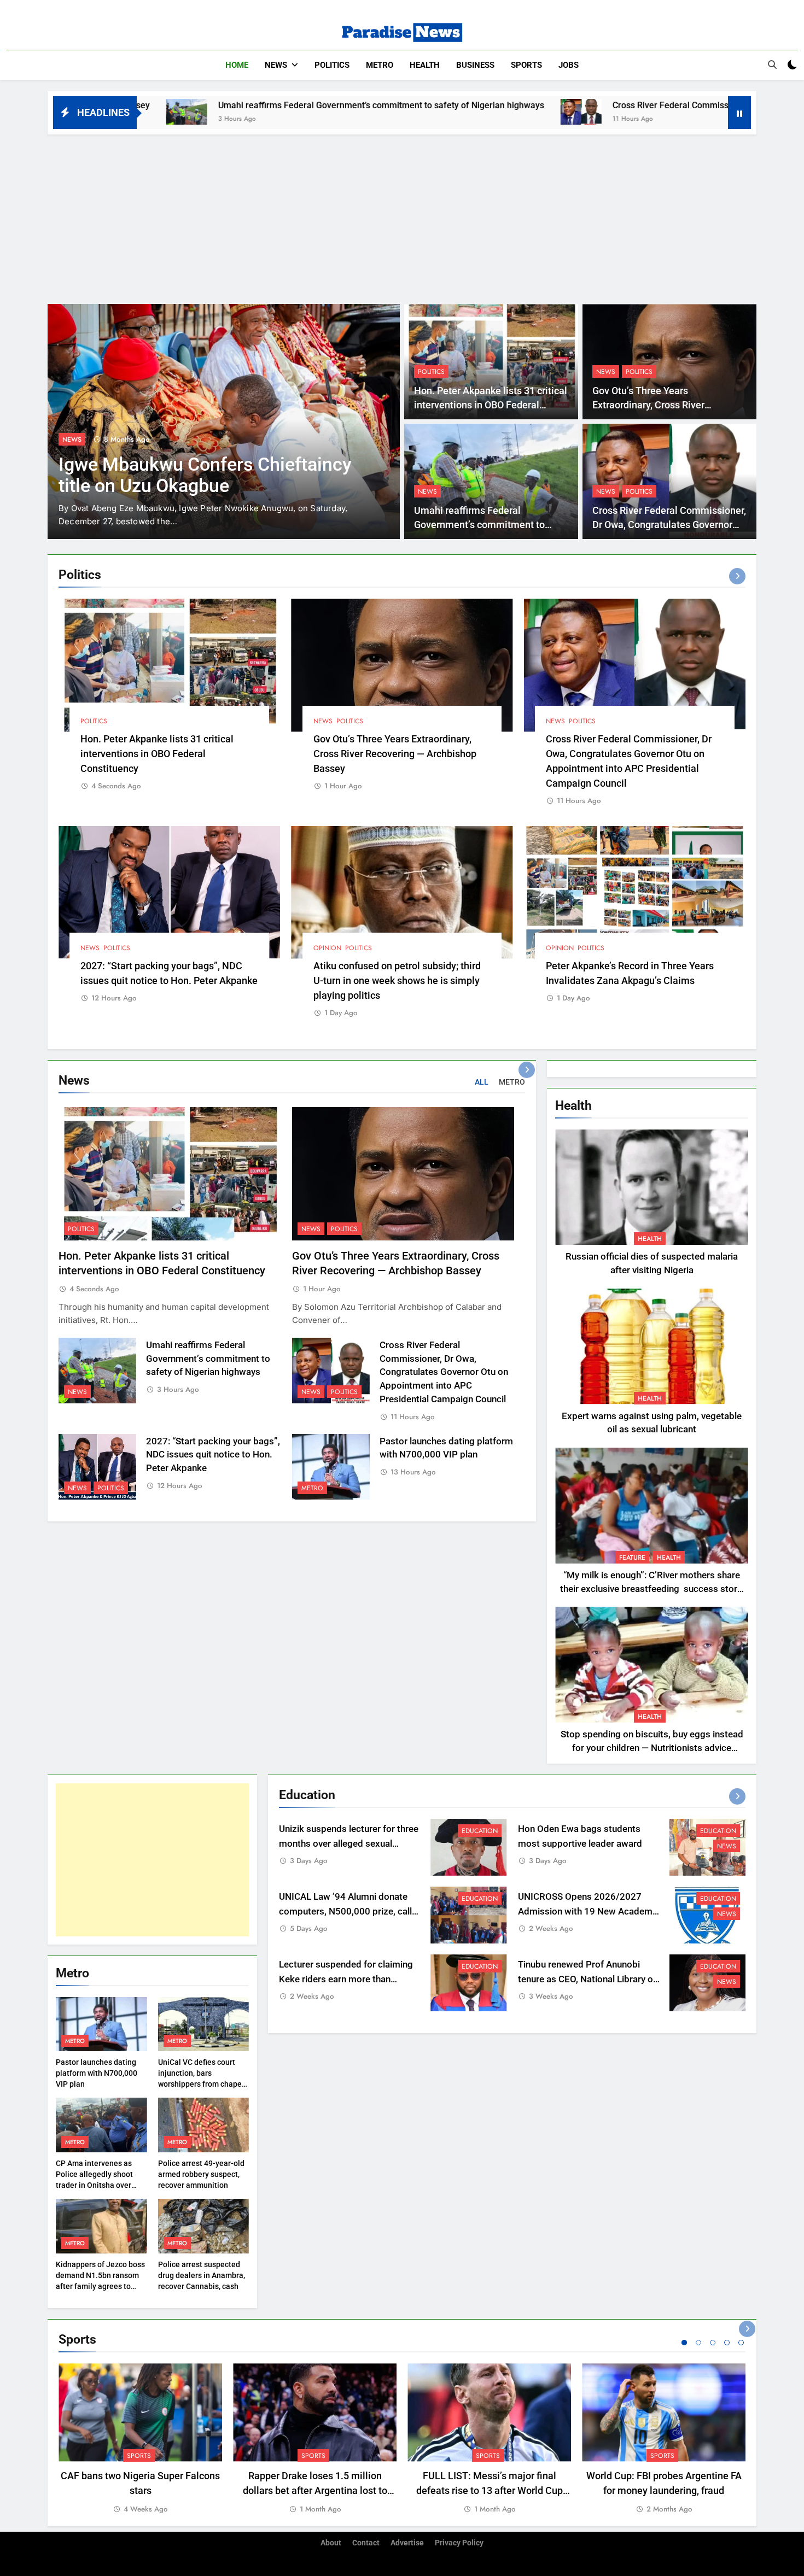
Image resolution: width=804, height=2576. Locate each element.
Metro (380, 65)
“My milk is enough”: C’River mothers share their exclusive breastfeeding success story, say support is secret (652, 1589)
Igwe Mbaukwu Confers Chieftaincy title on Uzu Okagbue (205, 475)
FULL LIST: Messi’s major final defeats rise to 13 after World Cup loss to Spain (490, 2490)
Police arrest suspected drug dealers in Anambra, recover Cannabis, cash (202, 2275)
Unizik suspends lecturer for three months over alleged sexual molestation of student (349, 1844)
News (276, 65)
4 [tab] (727, 2343)
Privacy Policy (459, 2543)
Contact (366, 2543)
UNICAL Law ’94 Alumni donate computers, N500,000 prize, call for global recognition (345, 1911)
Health (425, 65)
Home (237, 65)
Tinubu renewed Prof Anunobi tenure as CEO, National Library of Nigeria (587, 1979)
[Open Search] (772, 65)
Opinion (327, 948)
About (331, 2543)
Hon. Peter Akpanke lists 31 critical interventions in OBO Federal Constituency (491, 405)
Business (475, 65)
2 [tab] (698, 2343)
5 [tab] (741, 2343)
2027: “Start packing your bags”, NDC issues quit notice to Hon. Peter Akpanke (213, 1455)
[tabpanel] (140, 2439)
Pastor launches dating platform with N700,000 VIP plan (97, 2073)
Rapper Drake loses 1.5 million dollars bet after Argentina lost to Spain (315, 2490)
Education (480, 1831)
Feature (632, 1558)
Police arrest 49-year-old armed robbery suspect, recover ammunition (201, 2174)
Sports (526, 65)
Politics (332, 65)
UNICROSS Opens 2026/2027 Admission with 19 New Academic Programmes (589, 1911)
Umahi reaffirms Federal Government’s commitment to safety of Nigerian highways (227, 105)
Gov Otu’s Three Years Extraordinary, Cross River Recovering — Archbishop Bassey (665, 405)
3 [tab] (713, 2343)
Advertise (407, 2543)
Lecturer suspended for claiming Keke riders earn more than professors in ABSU (346, 1979)
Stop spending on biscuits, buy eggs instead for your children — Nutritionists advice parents (652, 1748)
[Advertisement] (402, 216)
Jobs (569, 65)
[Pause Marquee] (739, 113)
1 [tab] (684, 2343)
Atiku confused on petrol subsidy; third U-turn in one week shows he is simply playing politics (397, 980)
